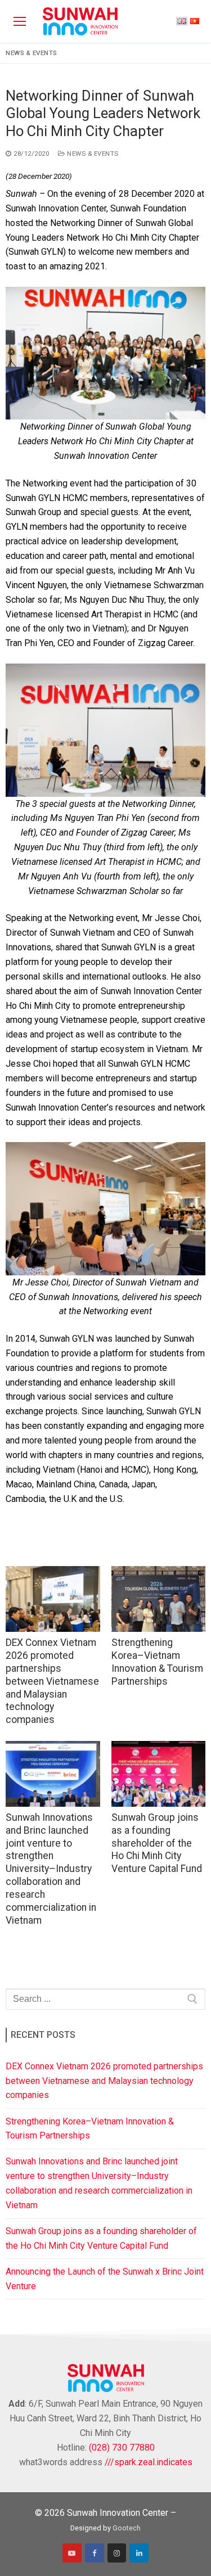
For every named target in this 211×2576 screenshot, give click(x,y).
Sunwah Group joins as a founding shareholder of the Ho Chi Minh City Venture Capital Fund (157, 1843)
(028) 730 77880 (122, 2448)
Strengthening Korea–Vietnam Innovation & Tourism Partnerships (90, 2129)
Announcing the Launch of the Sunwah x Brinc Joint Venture (105, 2279)
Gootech (127, 2528)
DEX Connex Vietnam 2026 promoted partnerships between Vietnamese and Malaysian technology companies (52, 1681)
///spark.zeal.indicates (149, 2462)
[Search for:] (105, 1999)
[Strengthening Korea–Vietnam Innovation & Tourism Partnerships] (159, 1599)
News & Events (32, 53)
